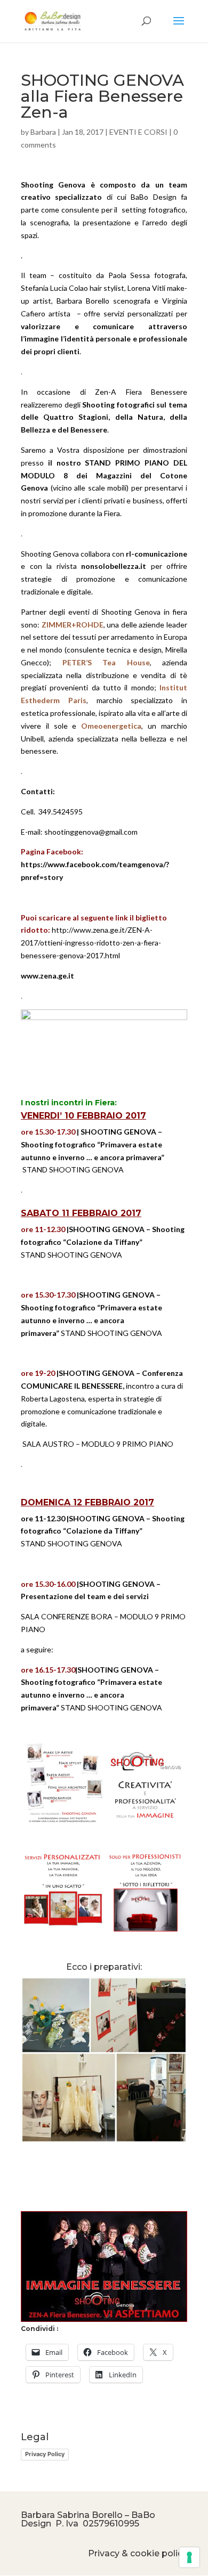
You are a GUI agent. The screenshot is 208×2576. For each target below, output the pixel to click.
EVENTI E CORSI (138, 132)
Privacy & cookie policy (138, 2553)
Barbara (43, 132)
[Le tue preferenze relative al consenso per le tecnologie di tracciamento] (189, 2557)
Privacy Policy (45, 2454)
